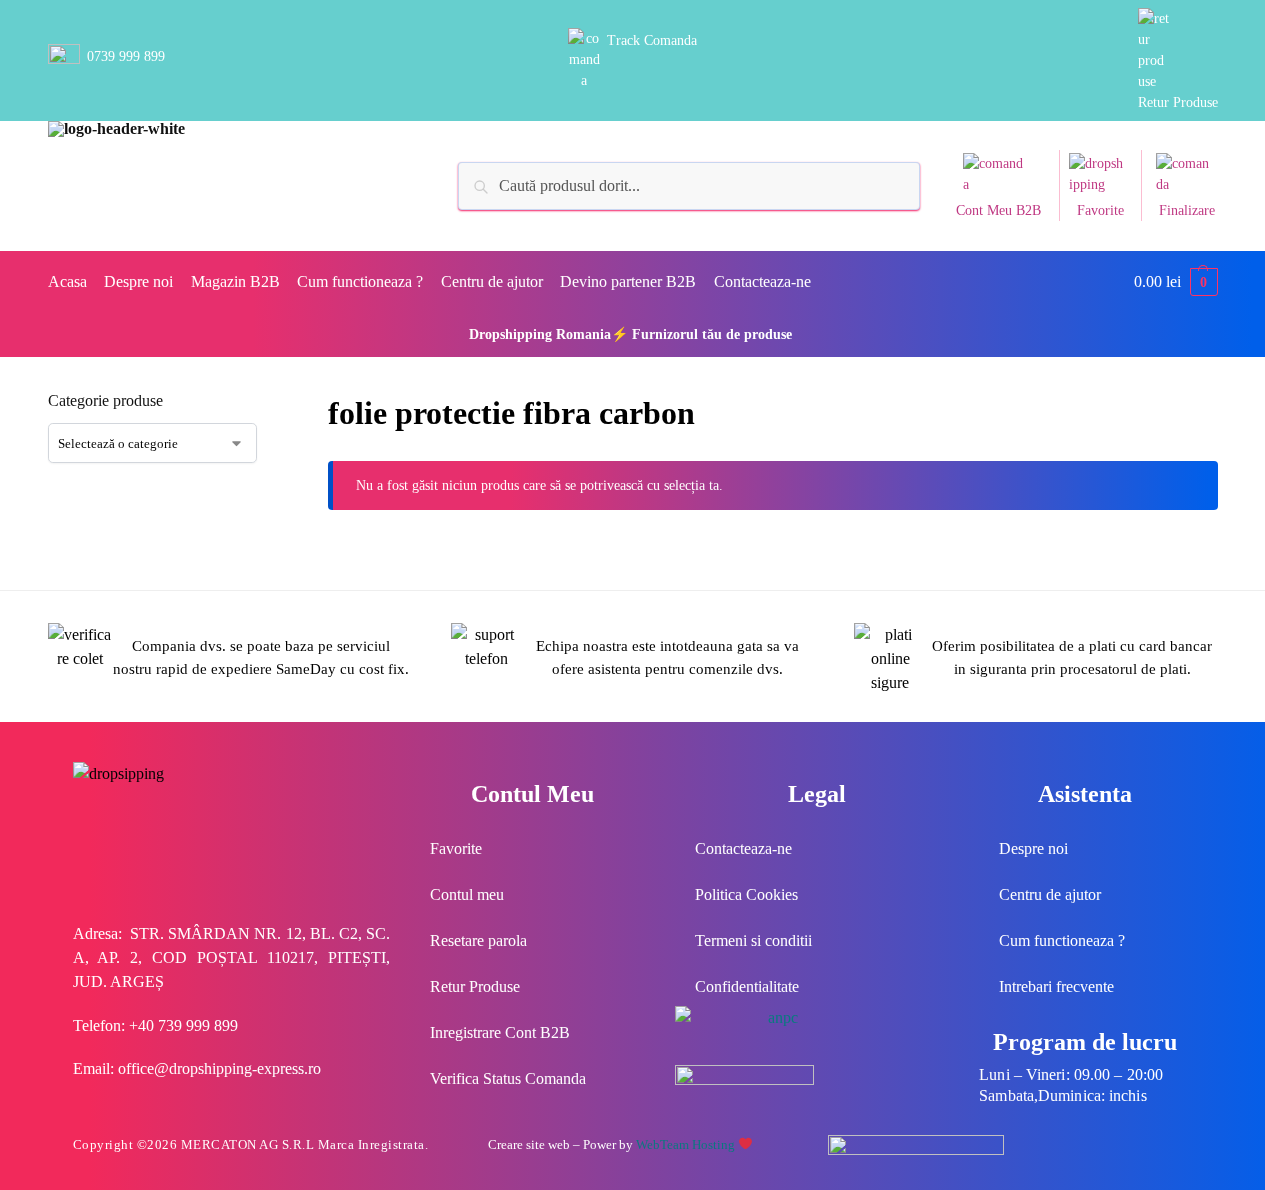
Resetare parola (478, 940)
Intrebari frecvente (1056, 986)
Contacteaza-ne (743, 848)
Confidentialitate (747, 986)
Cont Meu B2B (998, 210)
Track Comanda (652, 40)
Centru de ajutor (1050, 894)
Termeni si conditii (753, 940)
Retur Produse (1178, 102)
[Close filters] (288, 402)
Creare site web (529, 1144)
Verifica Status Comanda (508, 1078)
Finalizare (1187, 210)
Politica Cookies (746, 894)
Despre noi (1033, 848)
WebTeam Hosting (687, 1144)
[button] (1176, 282)
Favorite (1100, 210)
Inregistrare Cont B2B (500, 1032)
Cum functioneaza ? (1062, 940)
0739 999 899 (126, 56)
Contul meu (467, 894)
